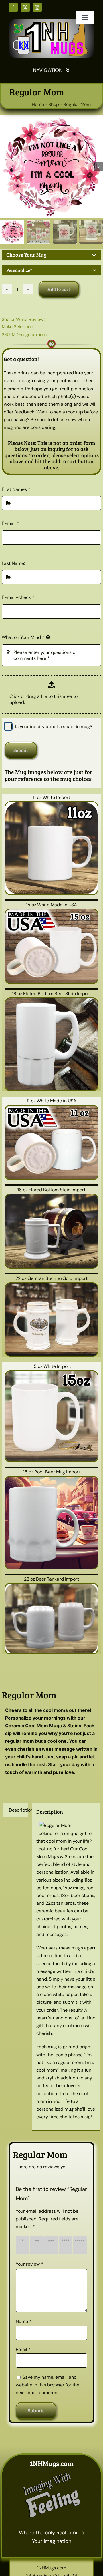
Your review (29, 2264)
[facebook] (13, 7)
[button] (51, 255)
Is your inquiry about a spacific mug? (54, 727)
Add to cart (59, 289)
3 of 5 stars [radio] (52, 2245)
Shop (54, 104)
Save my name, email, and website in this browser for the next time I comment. (47, 2385)
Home (38, 104)
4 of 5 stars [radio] (67, 2245)
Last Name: (13, 563)
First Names (16, 489)
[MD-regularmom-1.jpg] (51, 167)
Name (24, 2321)
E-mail (10, 523)
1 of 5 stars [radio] (24, 2245)
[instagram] (37, 7)
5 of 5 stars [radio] (81, 2245)
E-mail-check (18, 597)
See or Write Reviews (24, 319)
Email (23, 2349)
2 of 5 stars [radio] (38, 2245)
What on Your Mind (23, 637)
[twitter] (25, 7)
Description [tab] (18, 1810)
